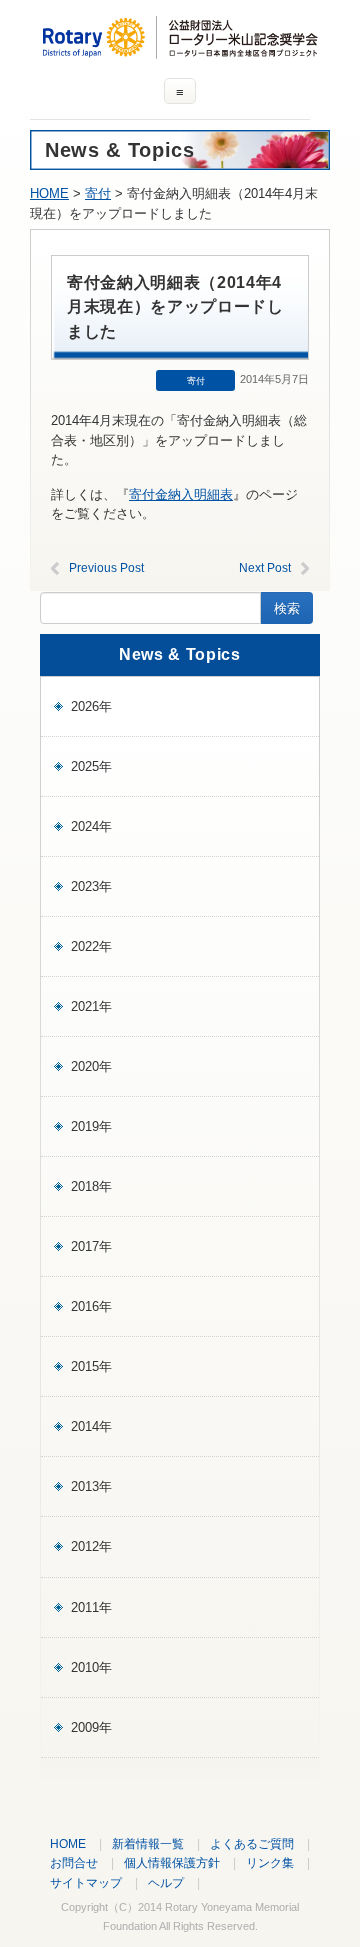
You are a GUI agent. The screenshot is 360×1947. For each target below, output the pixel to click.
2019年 (91, 1126)
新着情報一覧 (148, 1843)
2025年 (91, 766)
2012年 (91, 1546)
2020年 (91, 1066)
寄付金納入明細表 (181, 494)
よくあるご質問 (252, 1843)
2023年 (91, 886)
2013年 (91, 1486)
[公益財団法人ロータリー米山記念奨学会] (180, 49)
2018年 (91, 1186)
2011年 (91, 1607)
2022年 (91, 946)
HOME (49, 193)
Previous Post (106, 568)
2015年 (91, 1366)
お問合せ (74, 1862)
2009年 (91, 1727)
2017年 (91, 1246)
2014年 (91, 1426)
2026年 (91, 706)
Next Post (265, 568)
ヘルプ (166, 1882)
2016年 (91, 1306)
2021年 (91, 1006)
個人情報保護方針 (172, 1862)
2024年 (91, 826)
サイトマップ (86, 1882)
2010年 (91, 1667)
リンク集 (270, 1862)
